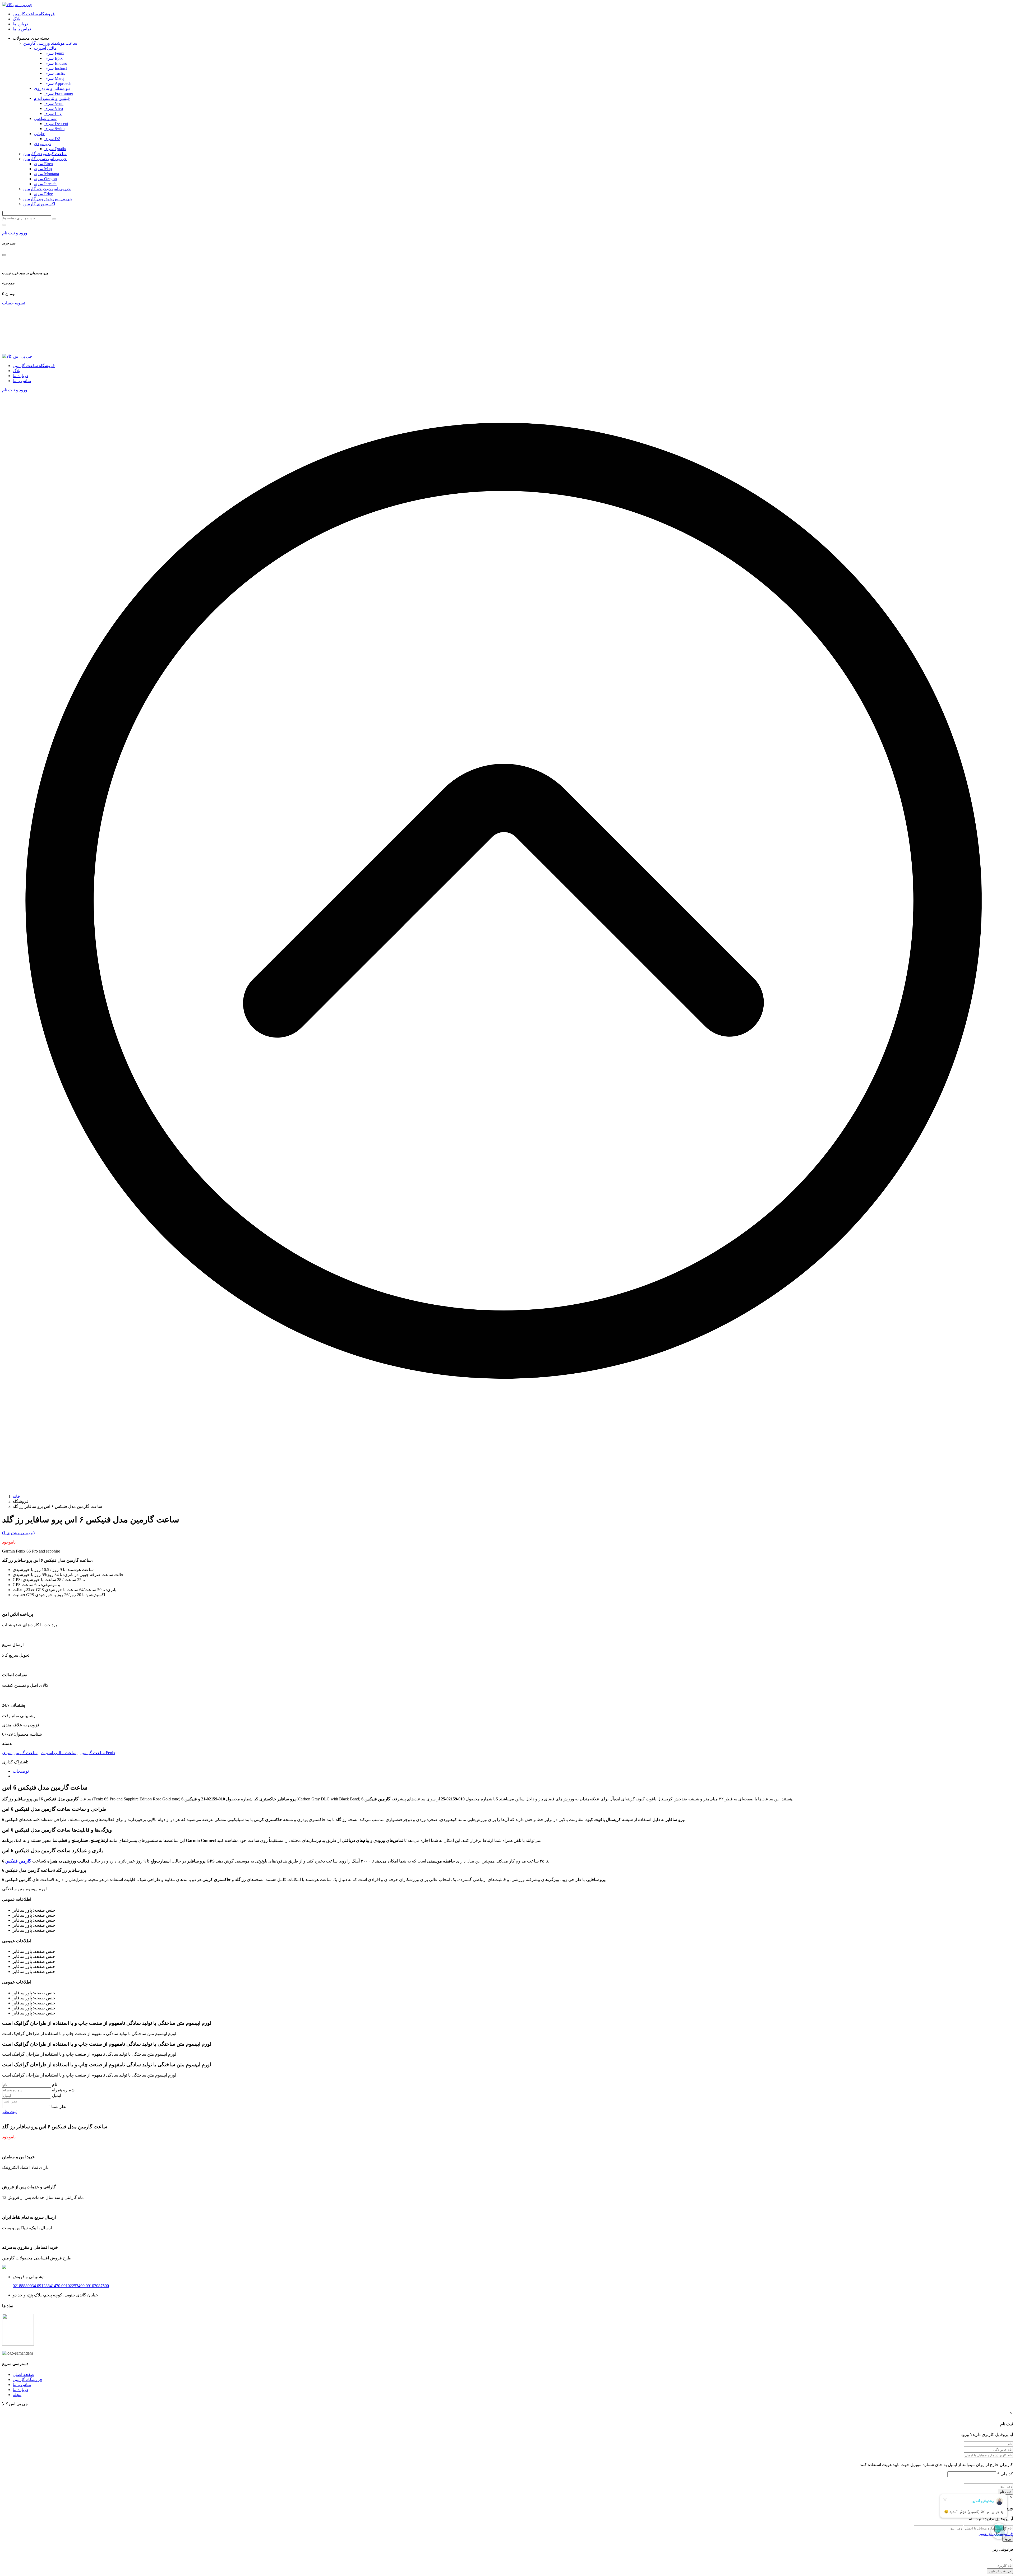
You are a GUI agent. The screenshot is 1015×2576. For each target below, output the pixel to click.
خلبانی (39, 134)
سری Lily (53, 113)
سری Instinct (56, 68)
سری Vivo (54, 108)
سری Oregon (45, 179)
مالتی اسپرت (45, 48)
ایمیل (57, 2095)
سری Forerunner (59, 93)
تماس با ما (22, 29)
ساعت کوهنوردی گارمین (45, 154)
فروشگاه (34, 2380)
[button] (4, 225)
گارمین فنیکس (18, 1861)
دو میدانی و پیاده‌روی (52, 88)
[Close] (4, 255)
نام (55, 2084)
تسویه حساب (14, 303)
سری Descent (56, 124)
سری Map (43, 169)
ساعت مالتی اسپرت (59, 1753)
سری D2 (52, 139)
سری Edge (43, 194)
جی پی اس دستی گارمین (45, 159)
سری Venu (54, 103)
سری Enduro (56, 63)
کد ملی (1005, 2474)
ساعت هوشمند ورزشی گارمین (50, 43)
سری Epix (54, 58)
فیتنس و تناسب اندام (52, 98)
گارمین (19, 2380)
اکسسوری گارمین (39, 204)
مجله (17, 2395)
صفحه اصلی (23, 2375)
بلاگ (16, 19)
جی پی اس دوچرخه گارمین (47, 189)
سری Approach (58, 83)
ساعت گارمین (92, 1753)
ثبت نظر (9, 2112)
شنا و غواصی (45, 119)
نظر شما (59, 2107)
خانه (16, 1496)
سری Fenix (54, 53)
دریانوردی (42, 144)
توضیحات (21, 1771)
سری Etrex (43, 164)
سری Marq (54, 78)
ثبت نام (1005, 2492)
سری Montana (46, 174)
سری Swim (54, 129)
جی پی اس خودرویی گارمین (48, 199)
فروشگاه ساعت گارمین (34, 14)
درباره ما (20, 24)
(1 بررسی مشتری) (18, 1533)
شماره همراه (63, 2090)
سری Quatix (55, 149)
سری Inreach (45, 184)
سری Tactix (55, 73)
